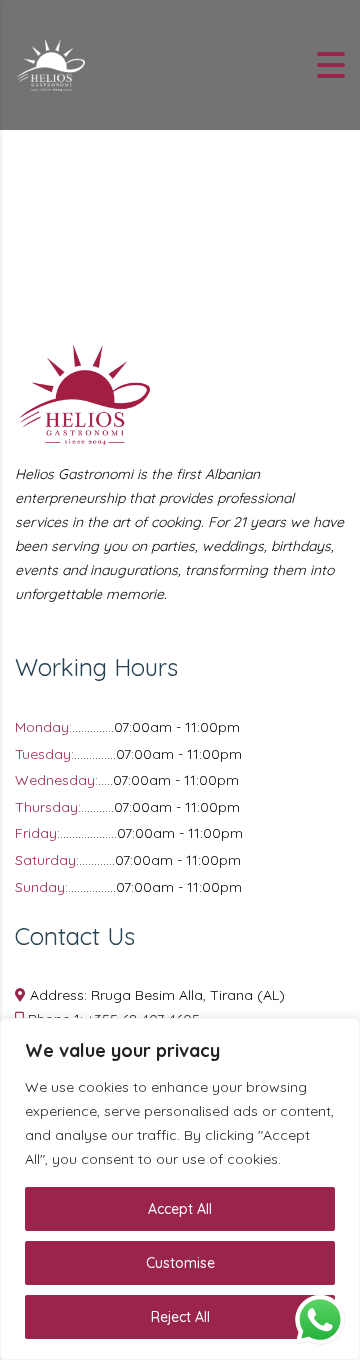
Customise (180, 1263)
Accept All (180, 1209)
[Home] (50, 63)
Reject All (180, 1317)
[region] (180, 1189)
